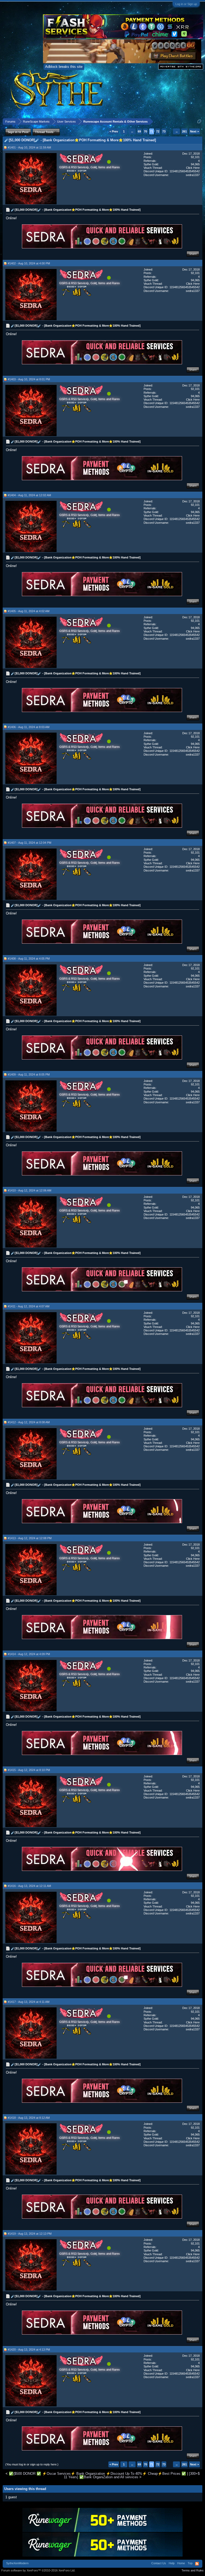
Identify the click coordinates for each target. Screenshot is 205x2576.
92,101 (195, 157)
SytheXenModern (17, 2563)
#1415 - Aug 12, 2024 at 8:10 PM (29, 1770)
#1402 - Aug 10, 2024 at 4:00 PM (29, 263)
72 (158, 131)
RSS (197, 2564)
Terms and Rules (193, 2570)
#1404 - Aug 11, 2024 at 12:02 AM (29, 495)
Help (172, 2563)
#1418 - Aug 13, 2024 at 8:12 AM (29, 2118)
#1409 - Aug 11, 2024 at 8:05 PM (29, 1074)
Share (193, 254)
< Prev (114, 131)
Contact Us (159, 2563)
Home (181, 2563)
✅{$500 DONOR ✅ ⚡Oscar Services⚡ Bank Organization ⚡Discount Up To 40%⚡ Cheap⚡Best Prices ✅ (97, 2474)
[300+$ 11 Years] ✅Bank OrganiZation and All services (132, 2475)
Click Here (193, 168)
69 (139, 131)
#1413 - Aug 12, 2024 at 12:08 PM (30, 1538)
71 (152, 131)
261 (184, 131)
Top (190, 2563)
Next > (194, 131)
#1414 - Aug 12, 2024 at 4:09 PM (29, 1654)
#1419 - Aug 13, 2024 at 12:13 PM (30, 2234)
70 (145, 131)
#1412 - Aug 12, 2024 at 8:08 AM (29, 1422)
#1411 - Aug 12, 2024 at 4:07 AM (29, 1306)
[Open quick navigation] (199, 121)
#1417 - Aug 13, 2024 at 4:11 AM (29, 2002)
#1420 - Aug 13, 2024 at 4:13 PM (29, 2350)
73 (164, 131)
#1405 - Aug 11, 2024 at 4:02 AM (29, 611)
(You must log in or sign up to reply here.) (32, 2464)
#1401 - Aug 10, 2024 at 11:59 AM (29, 147)
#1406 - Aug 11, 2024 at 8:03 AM (29, 727)
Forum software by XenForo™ (38, 2570)
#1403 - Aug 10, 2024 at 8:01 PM (29, 379)
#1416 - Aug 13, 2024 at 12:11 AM (29, 1886)
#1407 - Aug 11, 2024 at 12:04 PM (29, 843)
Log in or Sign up (186, 4)
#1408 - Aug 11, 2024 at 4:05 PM (29, 959)
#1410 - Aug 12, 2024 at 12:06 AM (29, 1190)
